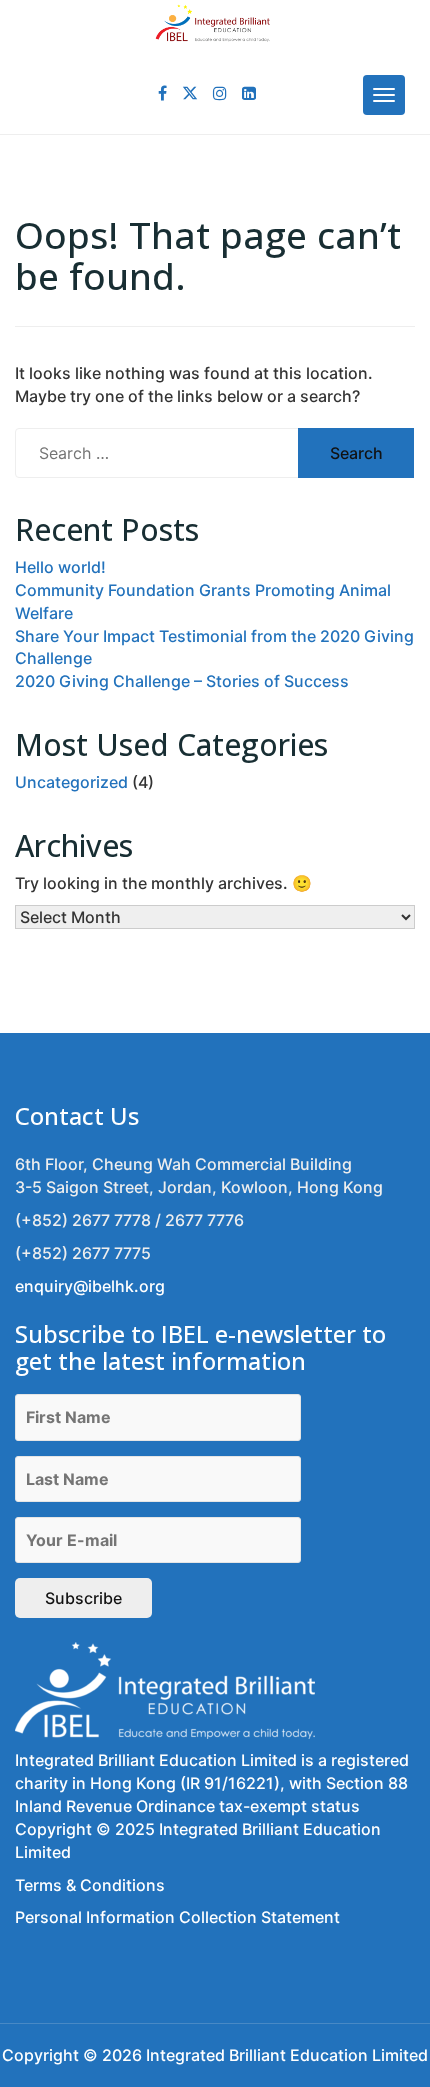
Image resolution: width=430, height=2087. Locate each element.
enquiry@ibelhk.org (90, 1286)
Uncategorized (71, 782)
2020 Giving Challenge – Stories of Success (182, 681)
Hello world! (60, 567)
